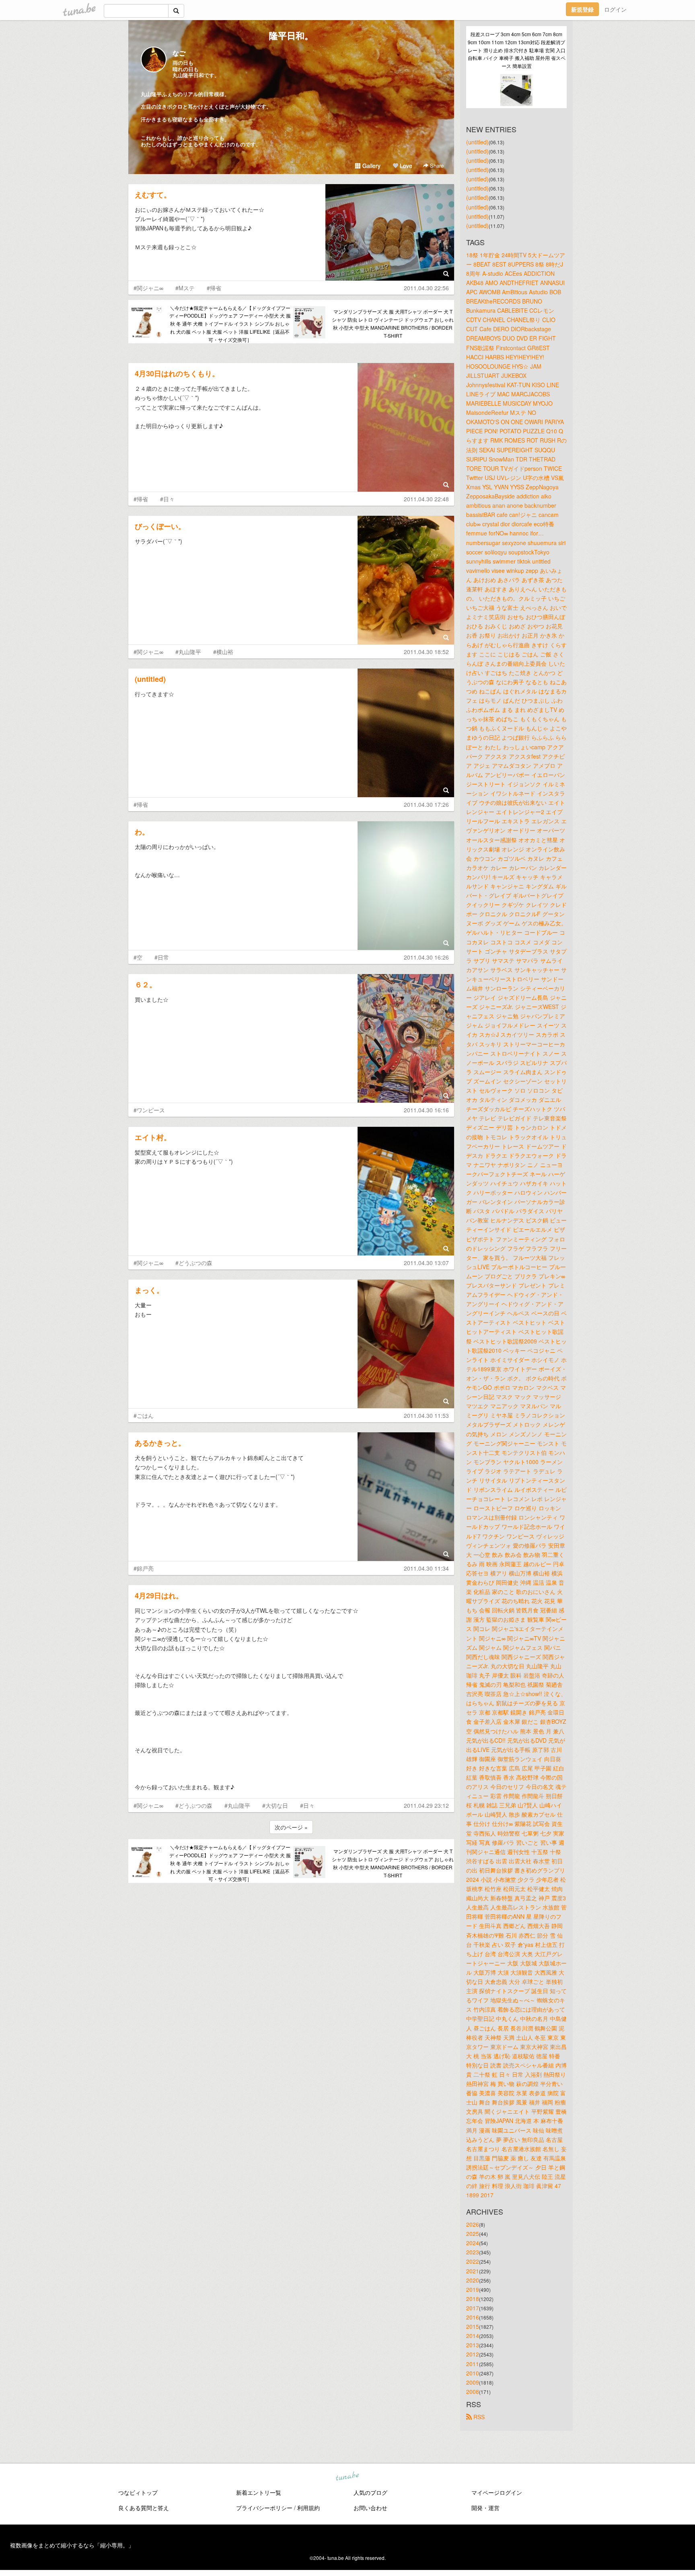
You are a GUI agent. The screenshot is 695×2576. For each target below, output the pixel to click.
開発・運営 (485, 2508)
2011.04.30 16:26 (426, 957)
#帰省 (214, 288)
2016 (473, 2317)
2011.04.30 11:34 (426, 1568)
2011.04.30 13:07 (426, 1263)
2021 (473, 2271)
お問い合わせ (370, 2508)
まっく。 (149, 1290)
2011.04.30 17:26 (426, 804)
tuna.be (347, 2476)
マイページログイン (497, 2492)
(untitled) (150, 679)
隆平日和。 (291, 35)
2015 (473, 2326)
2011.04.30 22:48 (426, 499)
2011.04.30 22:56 (426, 288)
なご (179, 53)
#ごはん (144, 1415)
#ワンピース (149, 1110)
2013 (473, 2345)
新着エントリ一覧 (259, 2492)
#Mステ (185, 288)
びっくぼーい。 (160, 526)
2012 (473, 2354)
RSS (478, 2417)
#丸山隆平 (188, 652)
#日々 (167, 499)
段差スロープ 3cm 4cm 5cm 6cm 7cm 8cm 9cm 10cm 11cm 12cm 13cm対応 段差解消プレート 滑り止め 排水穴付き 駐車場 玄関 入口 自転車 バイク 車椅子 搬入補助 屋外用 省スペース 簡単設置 (517, 50)
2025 (473, 2233)
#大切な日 (275, 1805)
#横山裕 (223, 652)
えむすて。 (153, 195)
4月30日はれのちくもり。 (177, 373)
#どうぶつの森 (194, 1263)
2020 (473, 2280)
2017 (473, 2308)
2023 (473, 2252)
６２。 (146, 984)
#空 (138, 957)
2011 (473, 2364)
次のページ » (291, 1827)
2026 (473, 2224)
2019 (473, 2289)
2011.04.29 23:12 (426, 1805)
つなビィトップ (138, 2492)
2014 (473, 2336)
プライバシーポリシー (264, 2508)
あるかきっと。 (160, 1443)
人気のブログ (370, 2492)
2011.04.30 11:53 (426, 1415)
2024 (473, 2243)
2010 (473, 2373)
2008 (473, 2391)
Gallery (371, 166)
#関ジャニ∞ (148, 288)
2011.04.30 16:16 (426, 1110)
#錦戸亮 (144, 1568)
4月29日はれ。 (159, 1596)
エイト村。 (153, 1137)
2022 (473, 2261)
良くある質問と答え (144, 2508)
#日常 (162, 957)
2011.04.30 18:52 (426, 652)
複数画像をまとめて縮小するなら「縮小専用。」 (72, 2545)
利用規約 (308, 2508)
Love (405, 166)
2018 (473, 2299)
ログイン (615, 9)
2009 (473, 2382)
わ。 (142, 832)
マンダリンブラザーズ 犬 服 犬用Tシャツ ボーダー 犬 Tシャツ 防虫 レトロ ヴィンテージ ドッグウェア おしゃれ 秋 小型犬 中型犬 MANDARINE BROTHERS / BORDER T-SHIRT (393, 323)
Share (436, 165)
